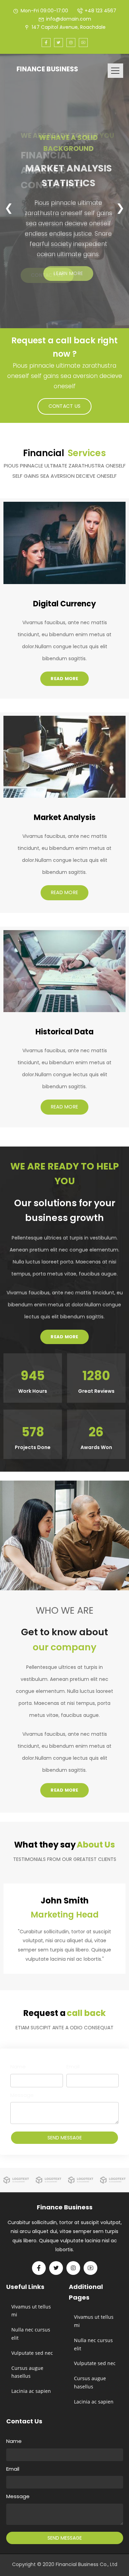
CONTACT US (47, 275)
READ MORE (64, 679)
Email (73, 2067)
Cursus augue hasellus (27, 2372)
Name (18, 2067)
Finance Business (47, 69)
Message (22, 2095)
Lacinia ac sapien (31, 2391)
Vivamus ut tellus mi (31, 2311)
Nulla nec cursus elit (31, 2334)
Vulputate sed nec (32, 2353)
